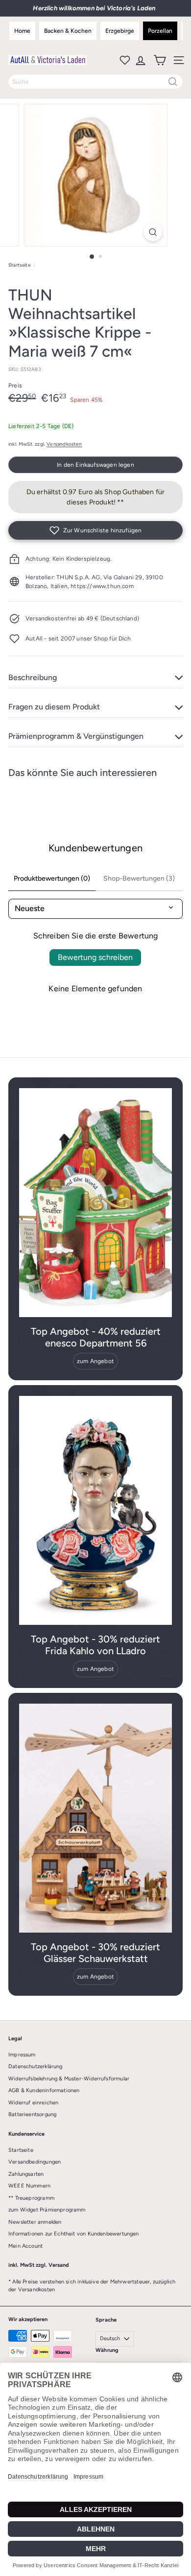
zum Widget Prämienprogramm (47, 2210)
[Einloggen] (140, 60)
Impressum (22, 2055)
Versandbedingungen (35, 2162)
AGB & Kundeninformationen (44, 2090)
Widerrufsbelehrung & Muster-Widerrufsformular (69, 2079)
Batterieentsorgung (32, 2114)
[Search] (173, 82)
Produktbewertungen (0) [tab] (52, 878)
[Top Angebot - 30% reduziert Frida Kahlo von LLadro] (95, 1510)
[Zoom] (153, 232)
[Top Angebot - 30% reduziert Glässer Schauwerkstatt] (95, 1818)
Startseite (19, 265)
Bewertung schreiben (95, 957)
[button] (95, 530)
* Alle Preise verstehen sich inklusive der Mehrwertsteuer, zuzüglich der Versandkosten (92, 2286)
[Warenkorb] (159, 60)
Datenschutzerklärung (36, 2066)
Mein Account (25, 2246)
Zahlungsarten (26, 2174)
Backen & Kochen (68, 31)
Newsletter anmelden (35, 2222)
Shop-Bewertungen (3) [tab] (139, 878)
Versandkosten (64, 444)
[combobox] (95, 82)
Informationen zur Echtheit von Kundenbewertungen (74, 2234)
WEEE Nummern (29, 2186)
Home (22, 31)
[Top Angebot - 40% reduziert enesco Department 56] (95, 1203)
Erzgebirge (120, 31)
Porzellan (160, 31)
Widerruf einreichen (33, 2103)
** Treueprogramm (31, 2198)
